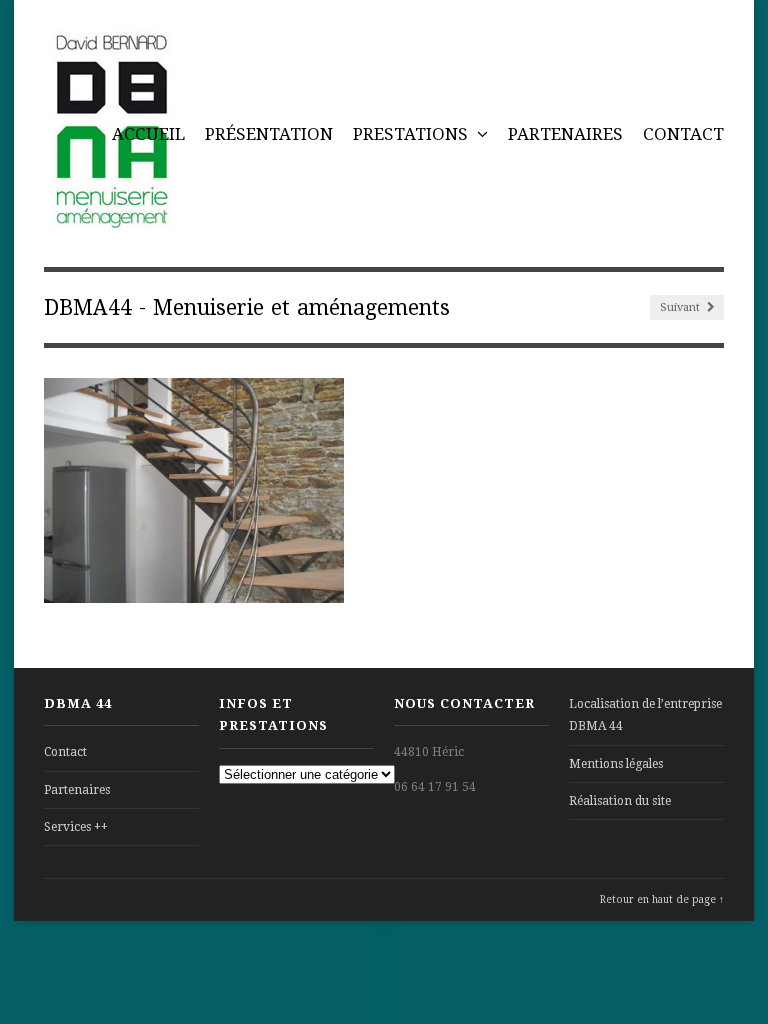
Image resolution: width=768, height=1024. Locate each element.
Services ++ (76, 827)
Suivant (681, 307)
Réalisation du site (620, 801)
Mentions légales (616, 764)
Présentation (269, 134)
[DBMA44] (110, 219)
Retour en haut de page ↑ (662, 899)
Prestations (412, 134)
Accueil (148, 134)
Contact (683, 134)
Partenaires (565, 134)
